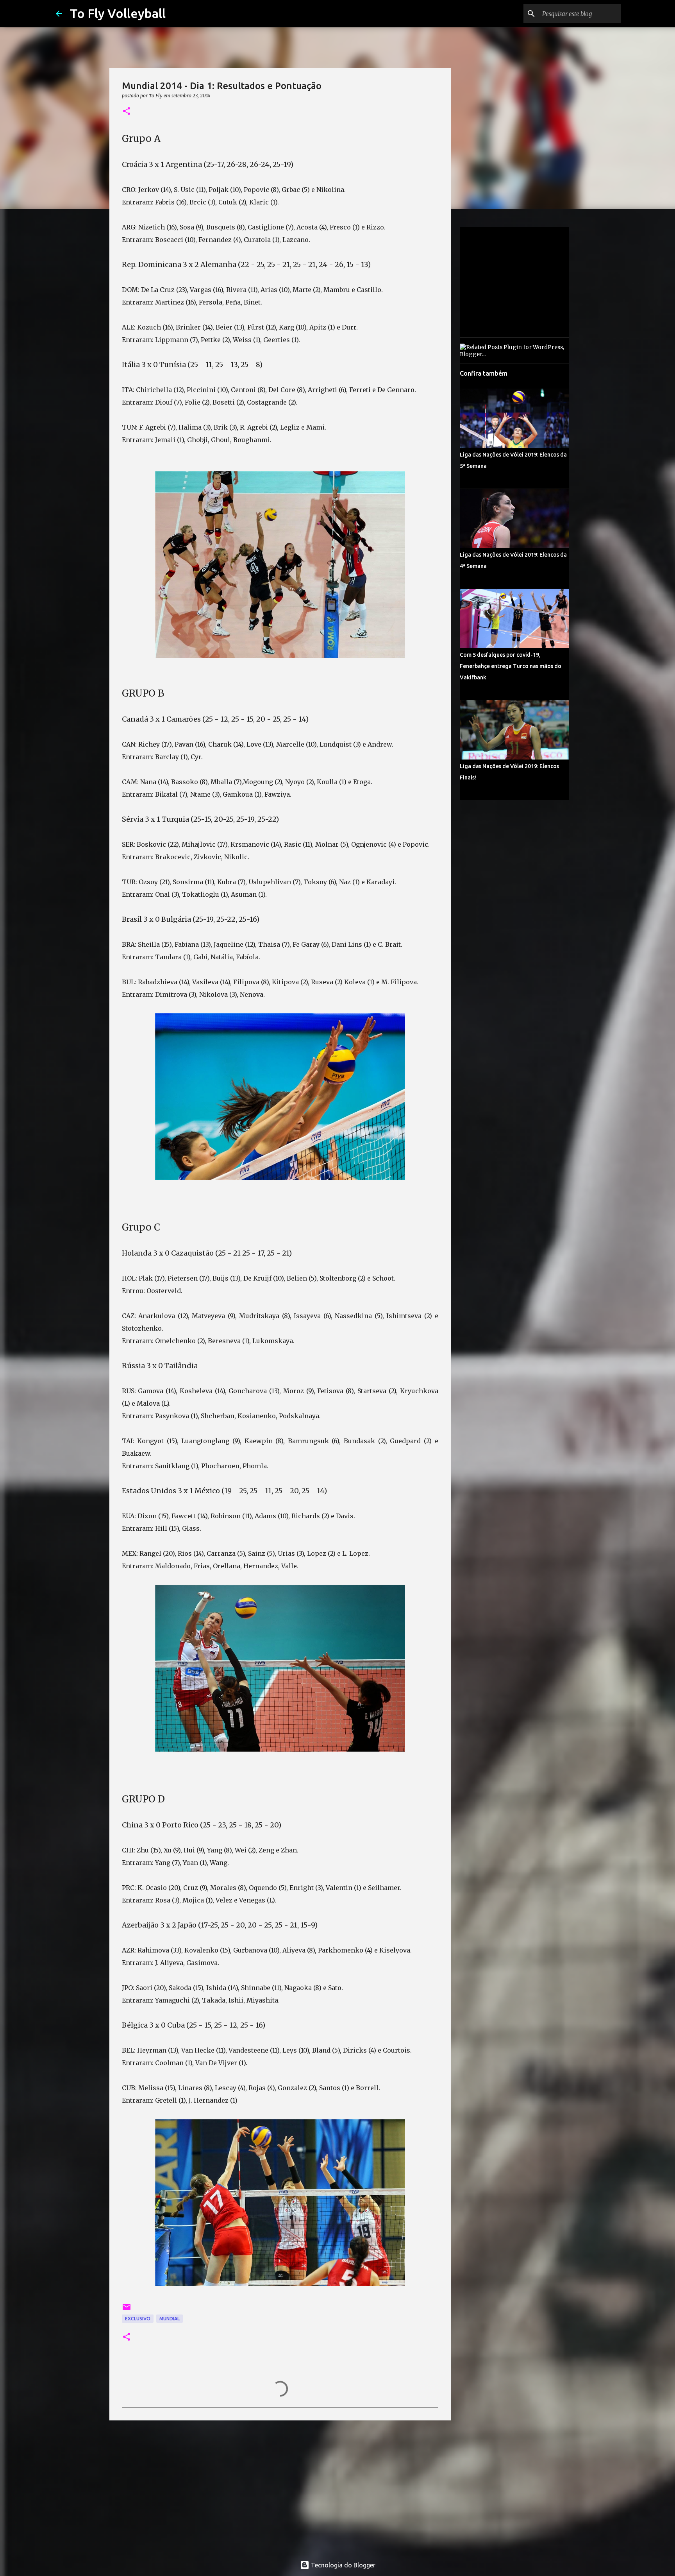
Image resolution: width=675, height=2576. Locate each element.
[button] (127, 112)
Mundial (170, 2319)
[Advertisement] (280, 2487)
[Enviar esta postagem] (127, 2310)
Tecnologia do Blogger (342, 2565)
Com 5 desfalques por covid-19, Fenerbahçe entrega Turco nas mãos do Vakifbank (511, 666)
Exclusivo (138, 2319)
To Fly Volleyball (118, 13)
